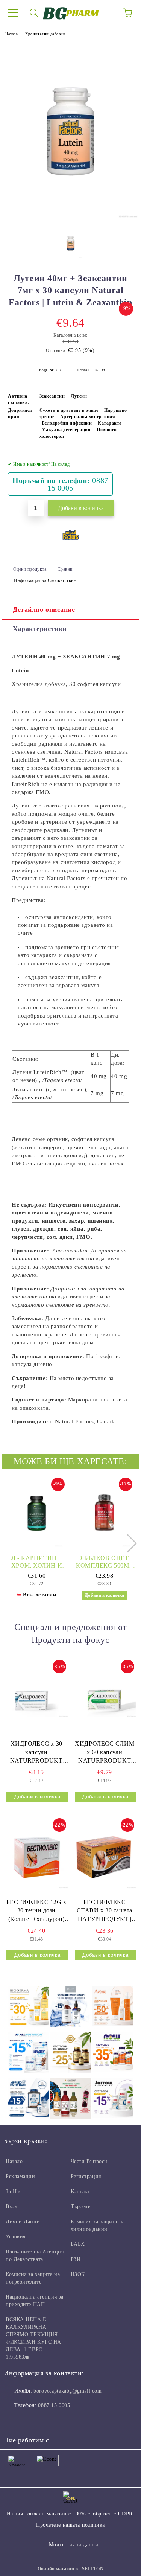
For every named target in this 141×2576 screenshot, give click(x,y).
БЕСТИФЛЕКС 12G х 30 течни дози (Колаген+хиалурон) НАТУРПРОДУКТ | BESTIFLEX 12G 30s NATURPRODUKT (36, 1911)
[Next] (128, 1543)
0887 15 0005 (54, 2405)
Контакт (80, 2191)
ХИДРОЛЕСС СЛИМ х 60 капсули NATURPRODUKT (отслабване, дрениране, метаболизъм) (105, 1753)
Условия (16, 2237)
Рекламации (20, 2176)
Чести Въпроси (89, 2161)
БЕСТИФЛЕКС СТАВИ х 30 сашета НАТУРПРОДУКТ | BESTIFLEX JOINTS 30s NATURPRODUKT (105, 1911)
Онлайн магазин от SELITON (71, 2569)
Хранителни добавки (45, 34)
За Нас (14, 2191)
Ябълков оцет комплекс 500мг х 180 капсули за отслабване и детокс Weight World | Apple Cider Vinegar (104, 1562)
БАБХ (78, 2244)
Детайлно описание (44, 609)
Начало (11, 34)
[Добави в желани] (122, 461)
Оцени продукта (30, 569)
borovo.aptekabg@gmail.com (67, 2391)
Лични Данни (23, 2222)
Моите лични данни (74, 2545)
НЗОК (78, 2274)
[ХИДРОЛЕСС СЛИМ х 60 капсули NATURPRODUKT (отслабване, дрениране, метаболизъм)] (105, 1698)
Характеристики (40, 629)
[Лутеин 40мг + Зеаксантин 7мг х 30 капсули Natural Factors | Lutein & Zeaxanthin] (70, 217)
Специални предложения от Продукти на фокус (70, 1633)
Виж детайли (39, 1595)
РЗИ (76, 2259)
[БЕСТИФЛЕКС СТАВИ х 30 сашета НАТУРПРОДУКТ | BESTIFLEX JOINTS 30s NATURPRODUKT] (105, 1856)
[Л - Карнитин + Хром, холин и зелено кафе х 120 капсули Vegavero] (37, 1513)
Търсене (81, 2207)
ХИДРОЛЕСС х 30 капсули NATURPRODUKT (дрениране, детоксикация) (36, 1753)
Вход (11, 2207)
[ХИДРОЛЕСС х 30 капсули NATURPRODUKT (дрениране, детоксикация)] (36, 1698)
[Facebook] (14, 2421)
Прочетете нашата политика (70, 2525)
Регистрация (86, 2176)
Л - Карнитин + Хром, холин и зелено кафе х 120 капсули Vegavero (37, 1562)
